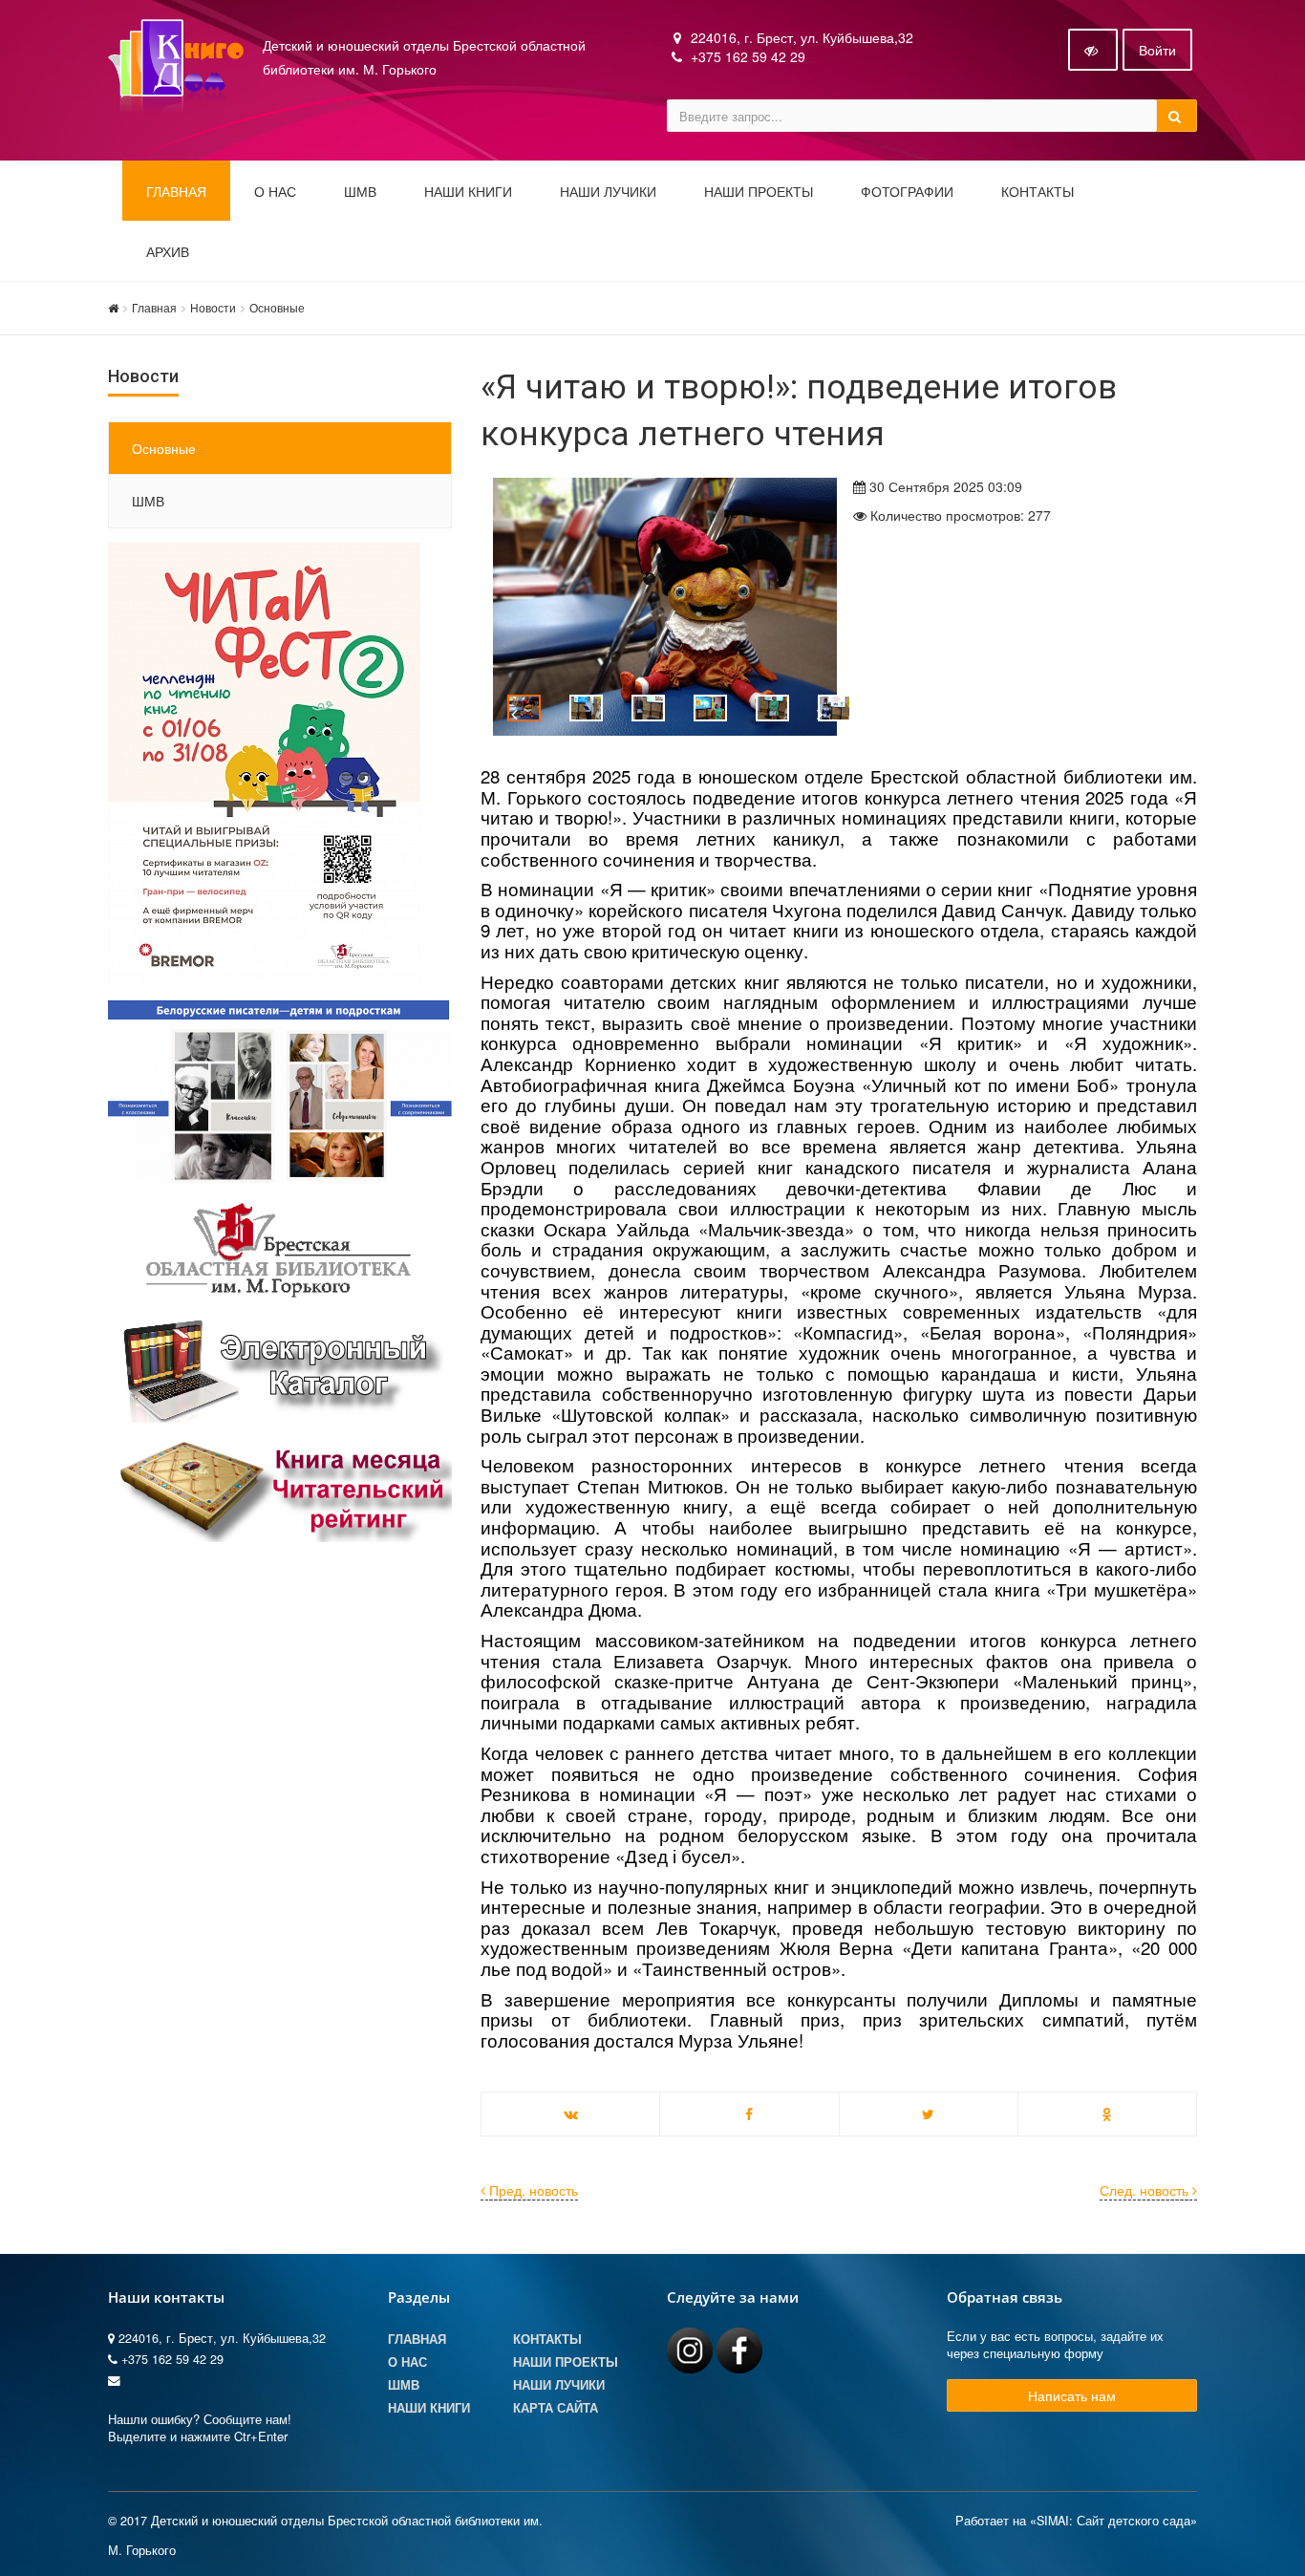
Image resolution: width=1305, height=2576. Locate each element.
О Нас (407, 2362)
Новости (213, 307)
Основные (277, 307)
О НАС (275, 192)
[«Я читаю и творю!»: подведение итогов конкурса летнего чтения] (652, 607)
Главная (176, 192)
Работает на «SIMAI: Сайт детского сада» (1076, 2521)
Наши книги (468, 192)
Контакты (1038, 192)
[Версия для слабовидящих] (1093, 50)
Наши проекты (759, 192)
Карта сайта (556, 2408)
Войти (1157, 50)
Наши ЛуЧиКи (608, 192)
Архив (168, 252)
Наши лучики (559, 2385)
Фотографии (907, 192)
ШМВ (360, 192)
